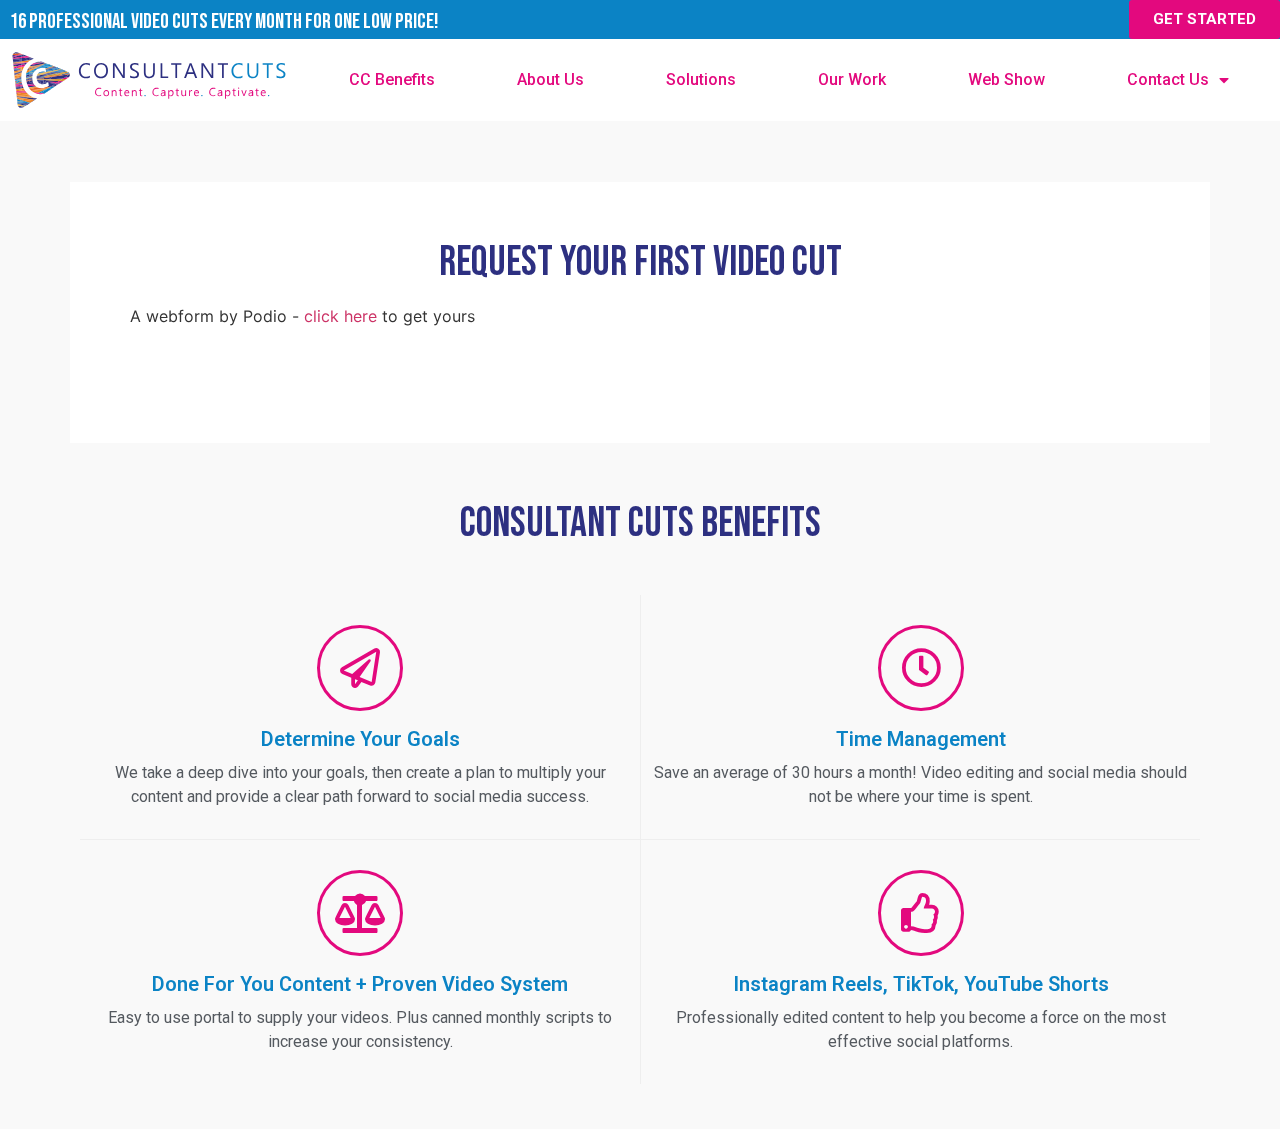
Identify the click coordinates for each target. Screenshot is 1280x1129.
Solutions (701, 79)
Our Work (852, 79)
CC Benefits (392, 79)
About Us (550, 79)
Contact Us (1168, 79)
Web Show (1006, 79)
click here (340, 316)
